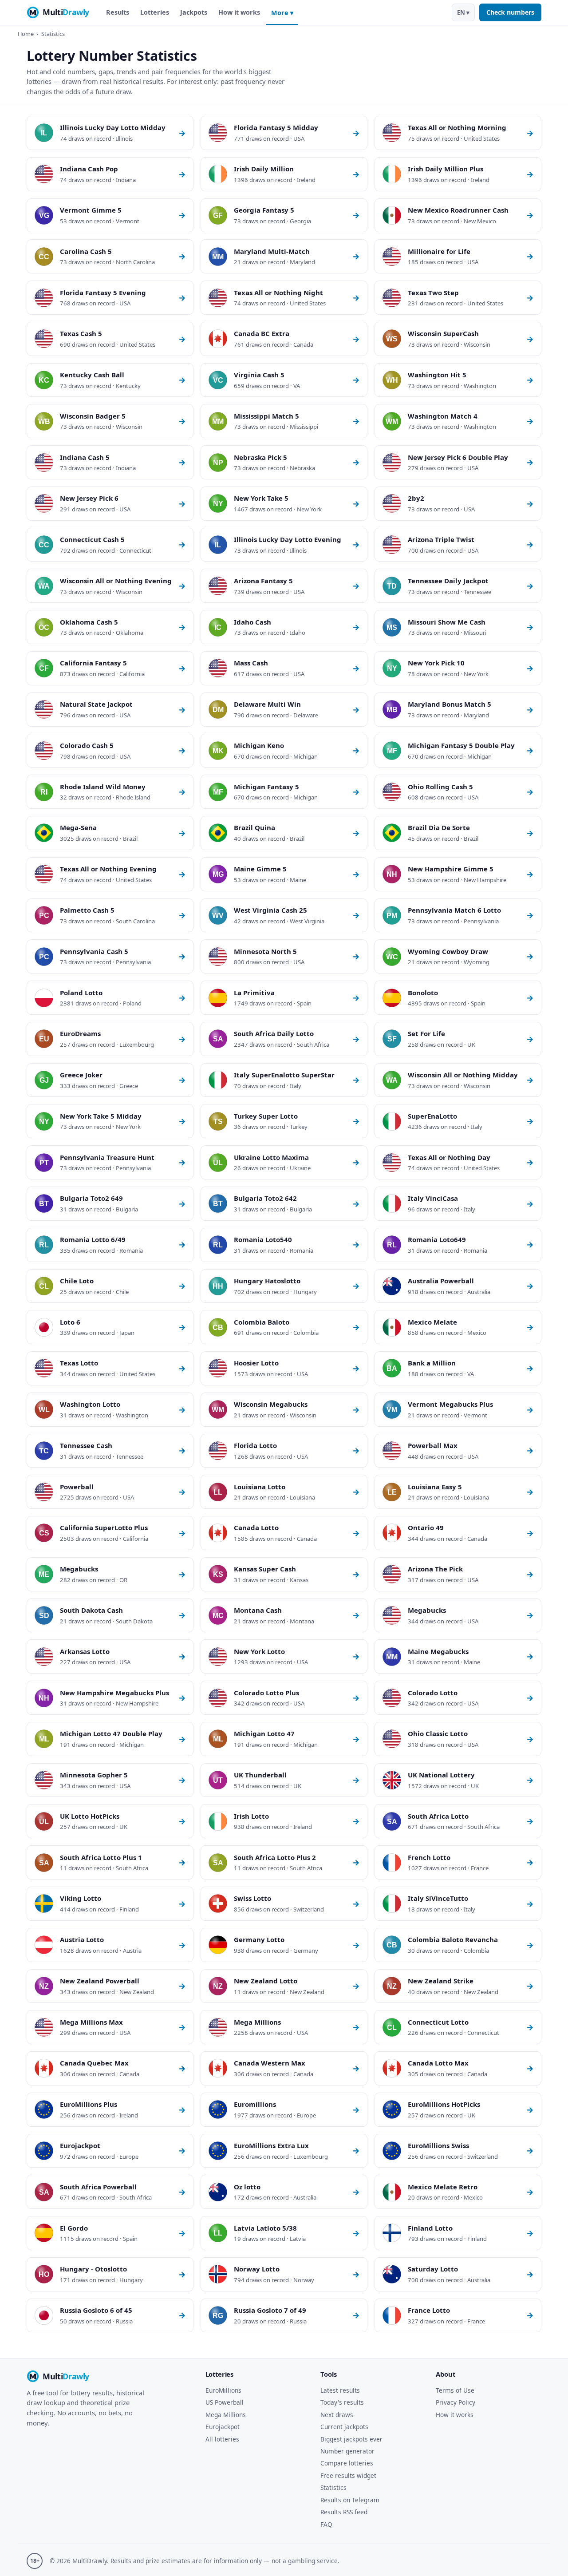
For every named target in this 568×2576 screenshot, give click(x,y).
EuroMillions (223, 2390)
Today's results (342, 2402)
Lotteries (155, 12)
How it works (239, 12)
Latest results (340, 2390)
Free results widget (348, 2475)
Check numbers (510, 12)
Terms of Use (455, 2390)
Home (26, 34)
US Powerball (225, 2402)
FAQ (326, 2524)
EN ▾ (463, 12)
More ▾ (282, 13)
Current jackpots (344, 2427)
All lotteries (222, 2439)
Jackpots (194, 12)
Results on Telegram (350, 2500)
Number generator (347, 2451)
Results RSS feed (344, 2512)
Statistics (333, 2487)
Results (118, 12)
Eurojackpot (223, 2427)
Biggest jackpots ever (351, 2439)
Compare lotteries (347, 2463)
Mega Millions (226, 2415)
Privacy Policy (456, 2402)
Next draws (337, 2415)
